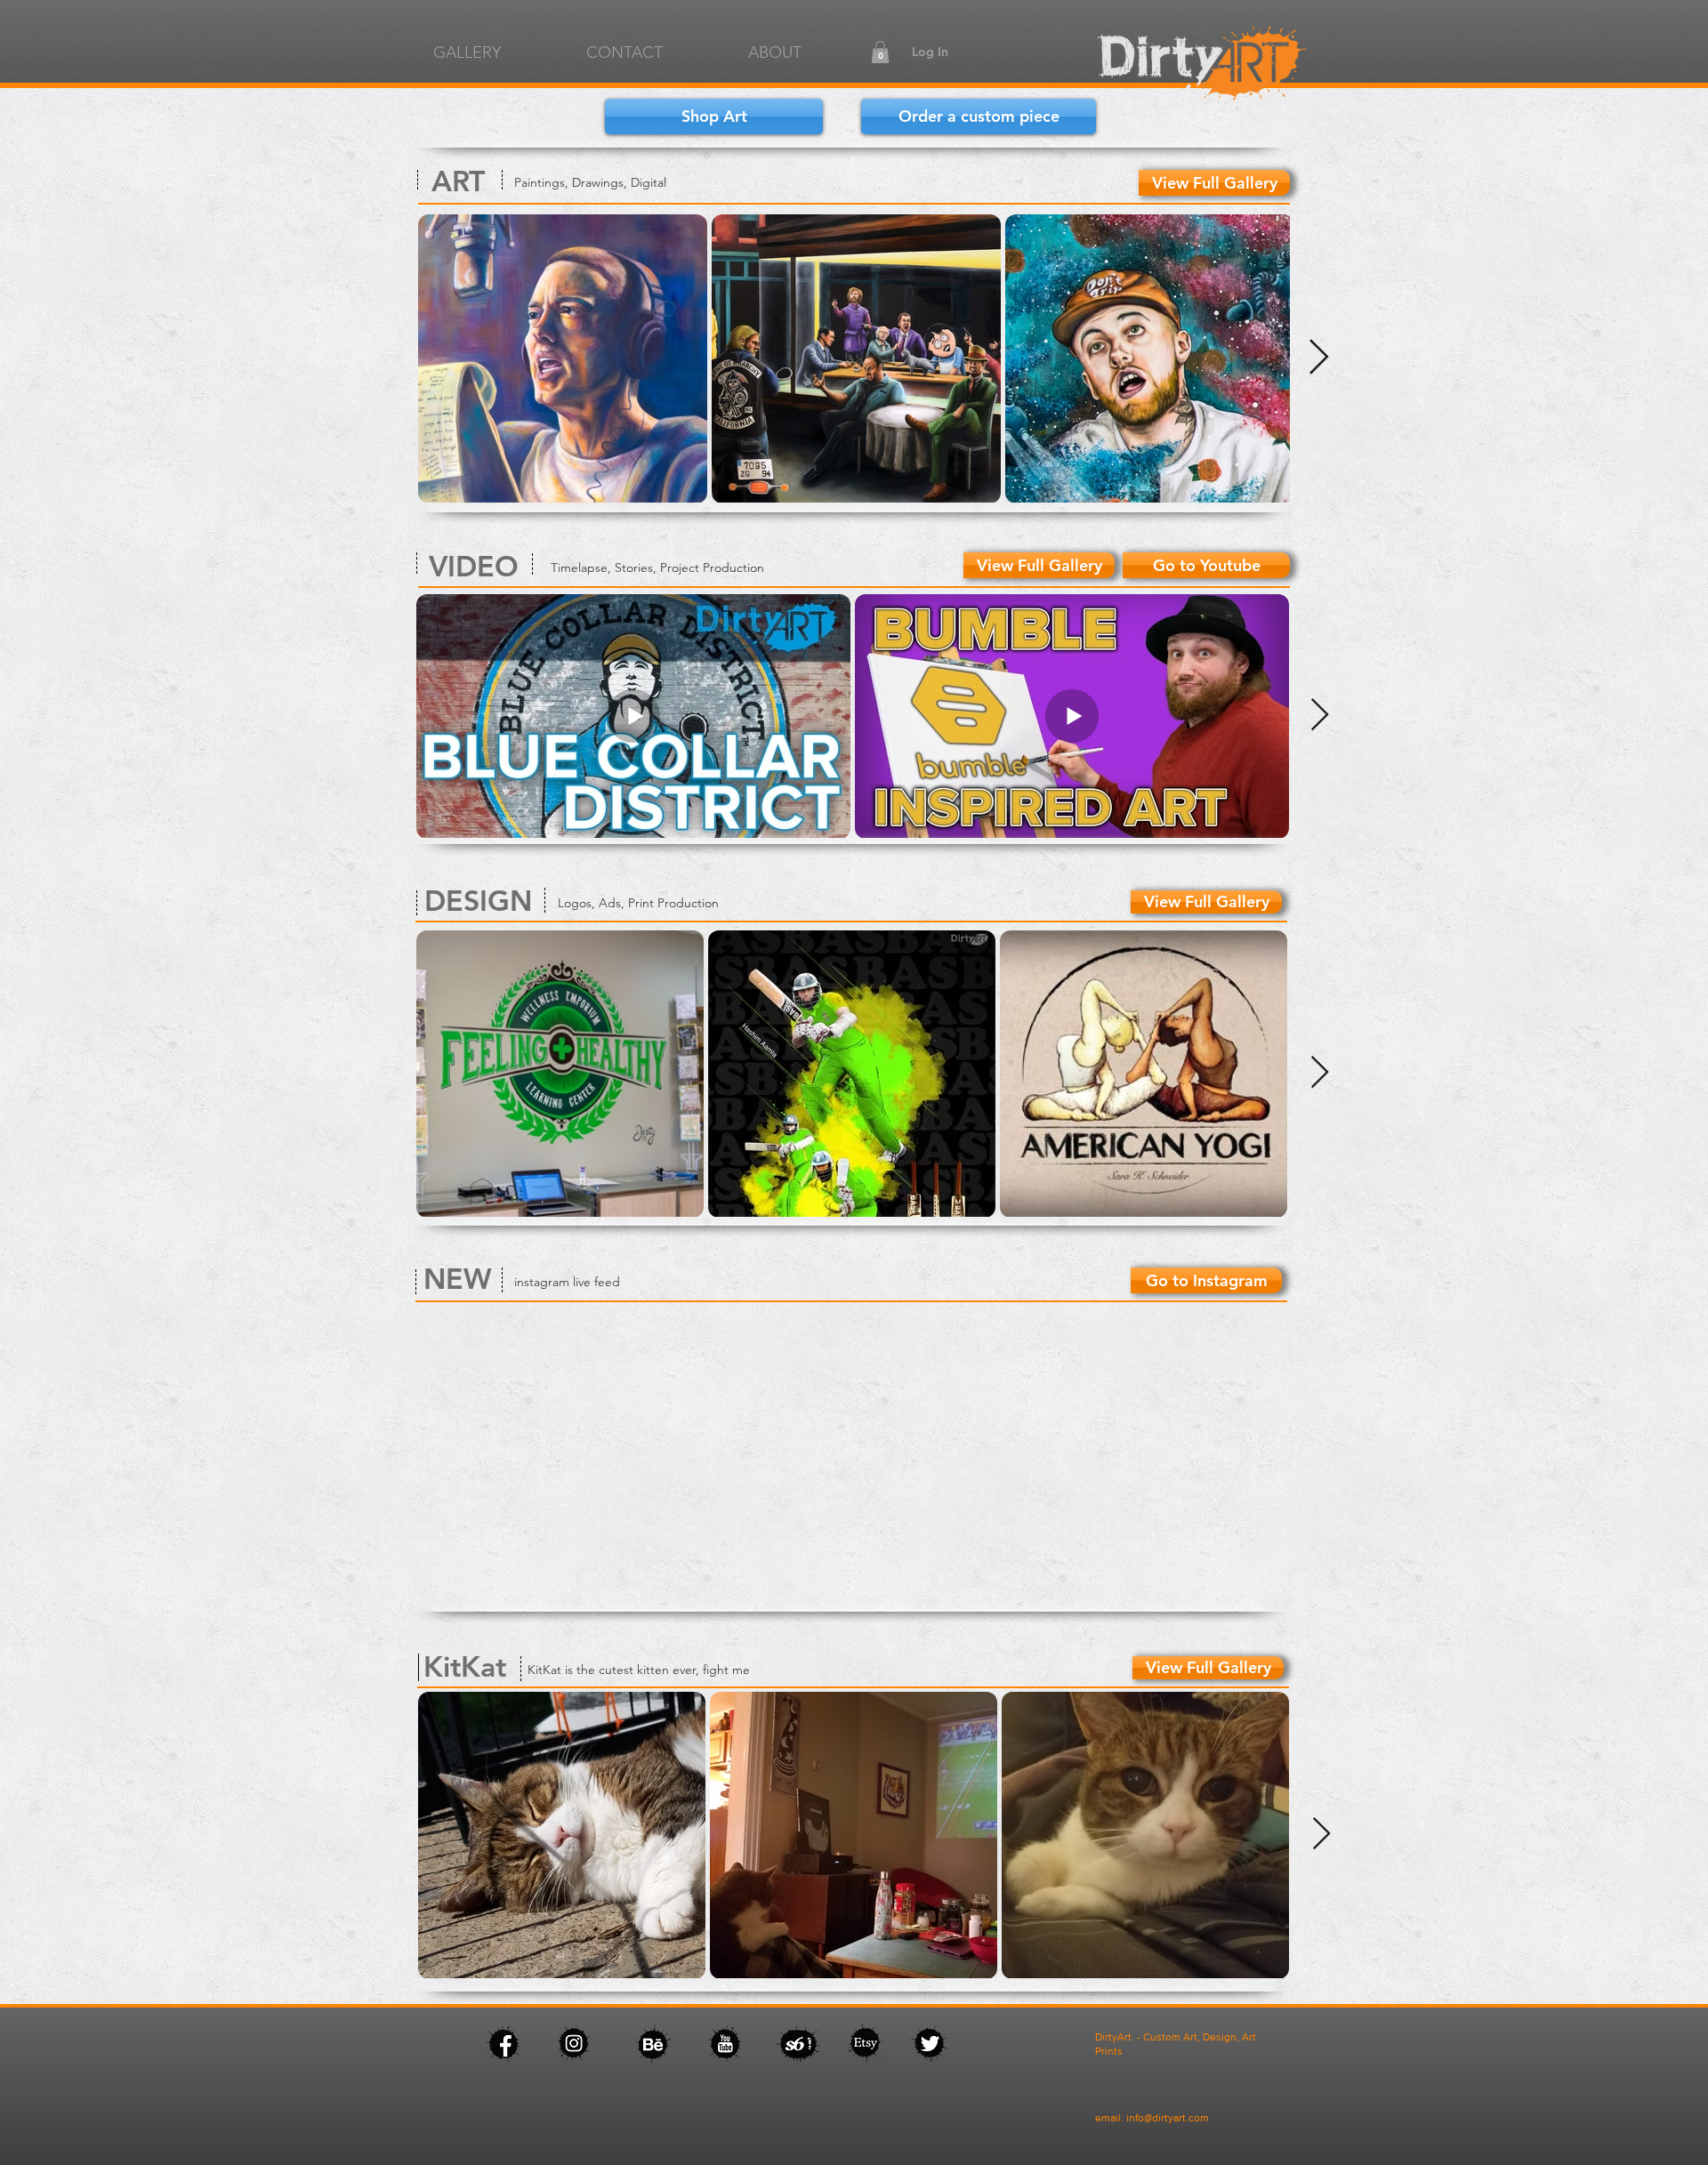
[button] (880, 52)
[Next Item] (1319, 358)
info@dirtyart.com (1168, 2118)
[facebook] (1200, 64)
